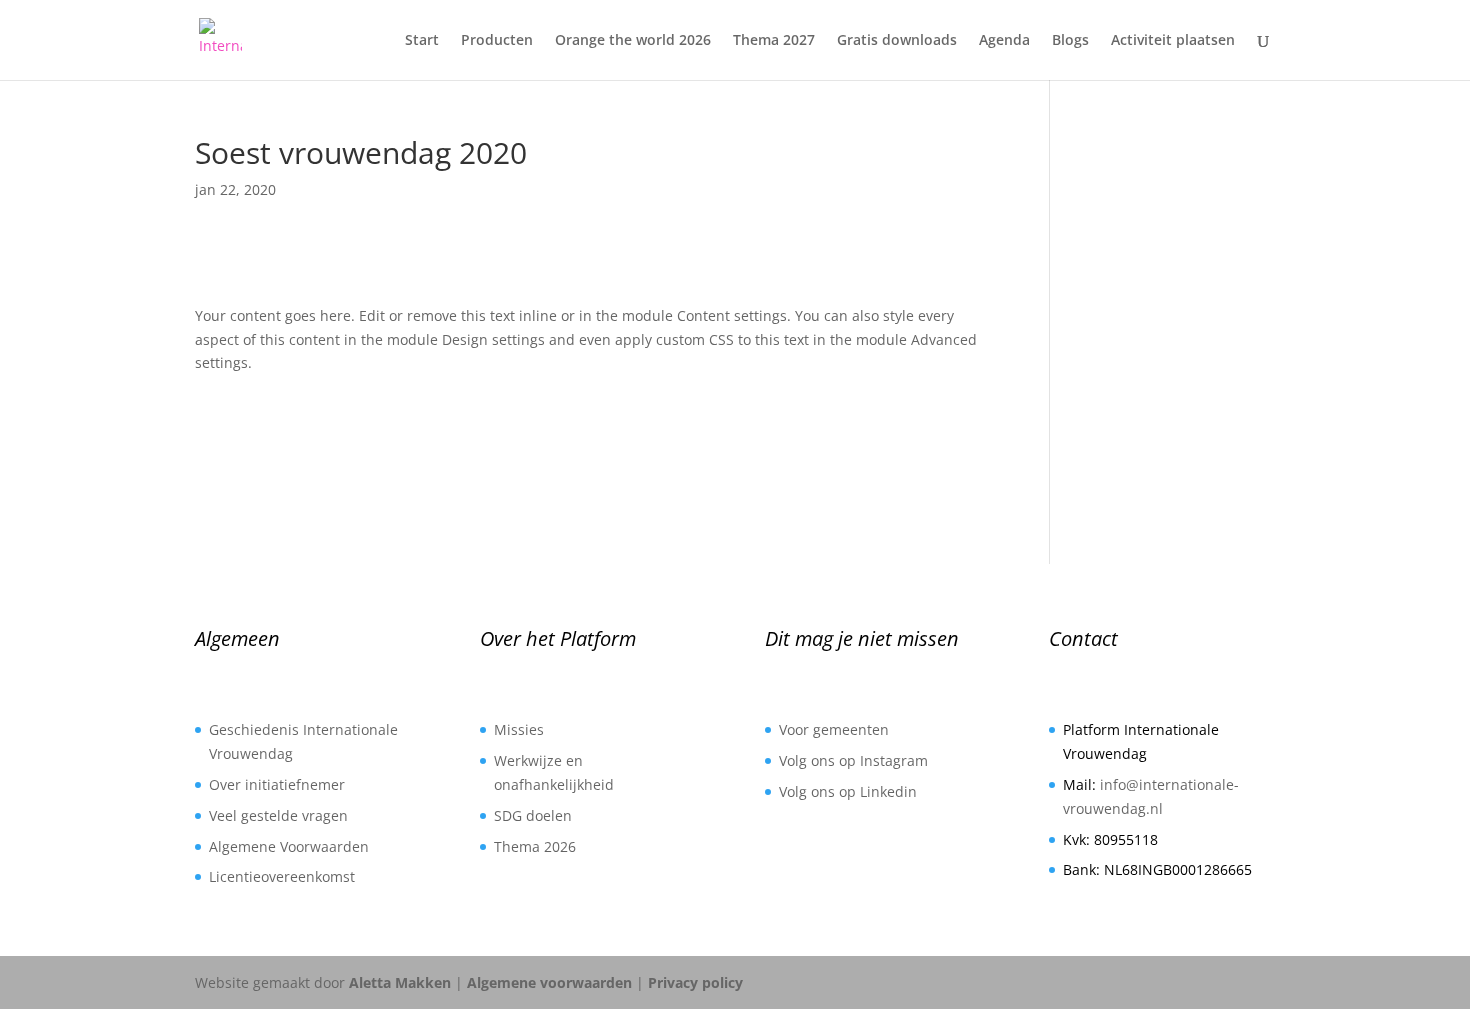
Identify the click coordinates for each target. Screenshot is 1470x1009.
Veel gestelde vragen (278, 815)
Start (422, 41)
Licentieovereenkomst (282, 876)
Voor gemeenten (834, 729)
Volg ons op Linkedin (848, 791)
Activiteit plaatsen (1173, 41)
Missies (519, 729)
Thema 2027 (774, 41)
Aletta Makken (400, 982)
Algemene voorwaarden (549, 982)
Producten (497, 41)
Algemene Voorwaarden (289, 846)
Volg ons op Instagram (853, 760)
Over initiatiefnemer (277, 784)
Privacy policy (695, 982)
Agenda (1004, 41)
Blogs (1070, 41)
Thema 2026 (535, 846)
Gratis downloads (897, 41)
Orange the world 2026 (633, 41)
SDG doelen (533, 815)
